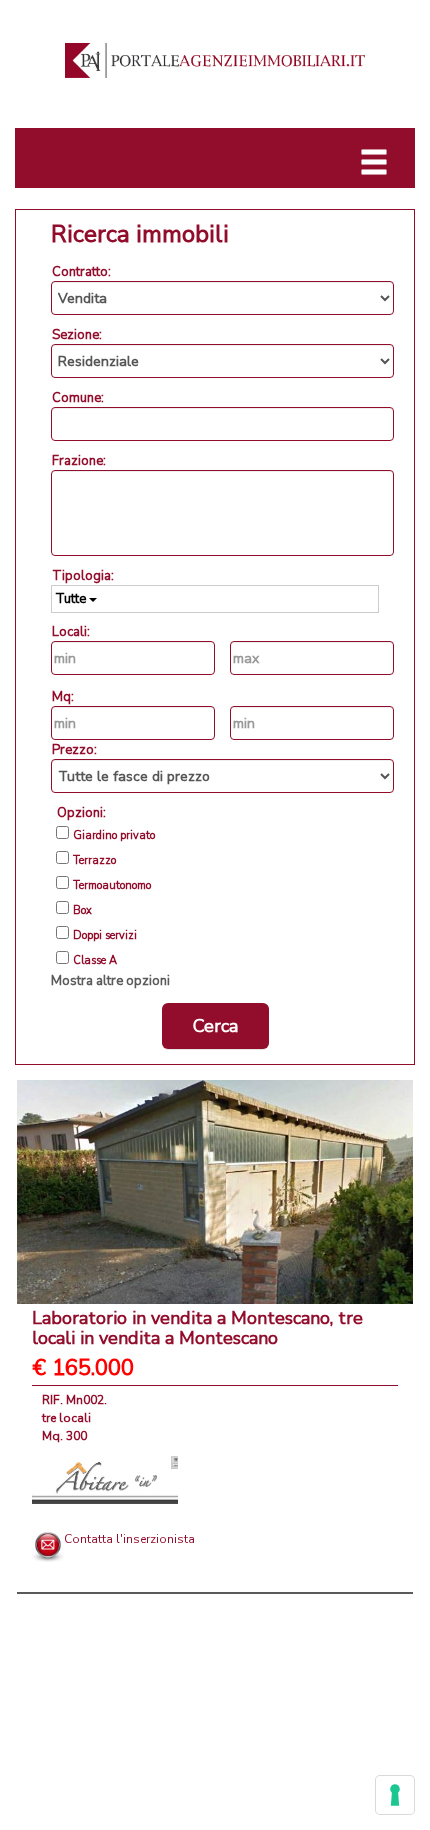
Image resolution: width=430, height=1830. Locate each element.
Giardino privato (114, 836)
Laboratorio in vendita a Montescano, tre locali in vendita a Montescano (197, 1328)
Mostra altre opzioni (110, 981)
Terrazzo (94, 861)
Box (82, 911)
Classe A (95, 961)
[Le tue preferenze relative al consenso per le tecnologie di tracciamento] (395, 1795)
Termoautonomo (112, 886)
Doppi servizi (105, 936)
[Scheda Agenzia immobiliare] (105, 1479)
